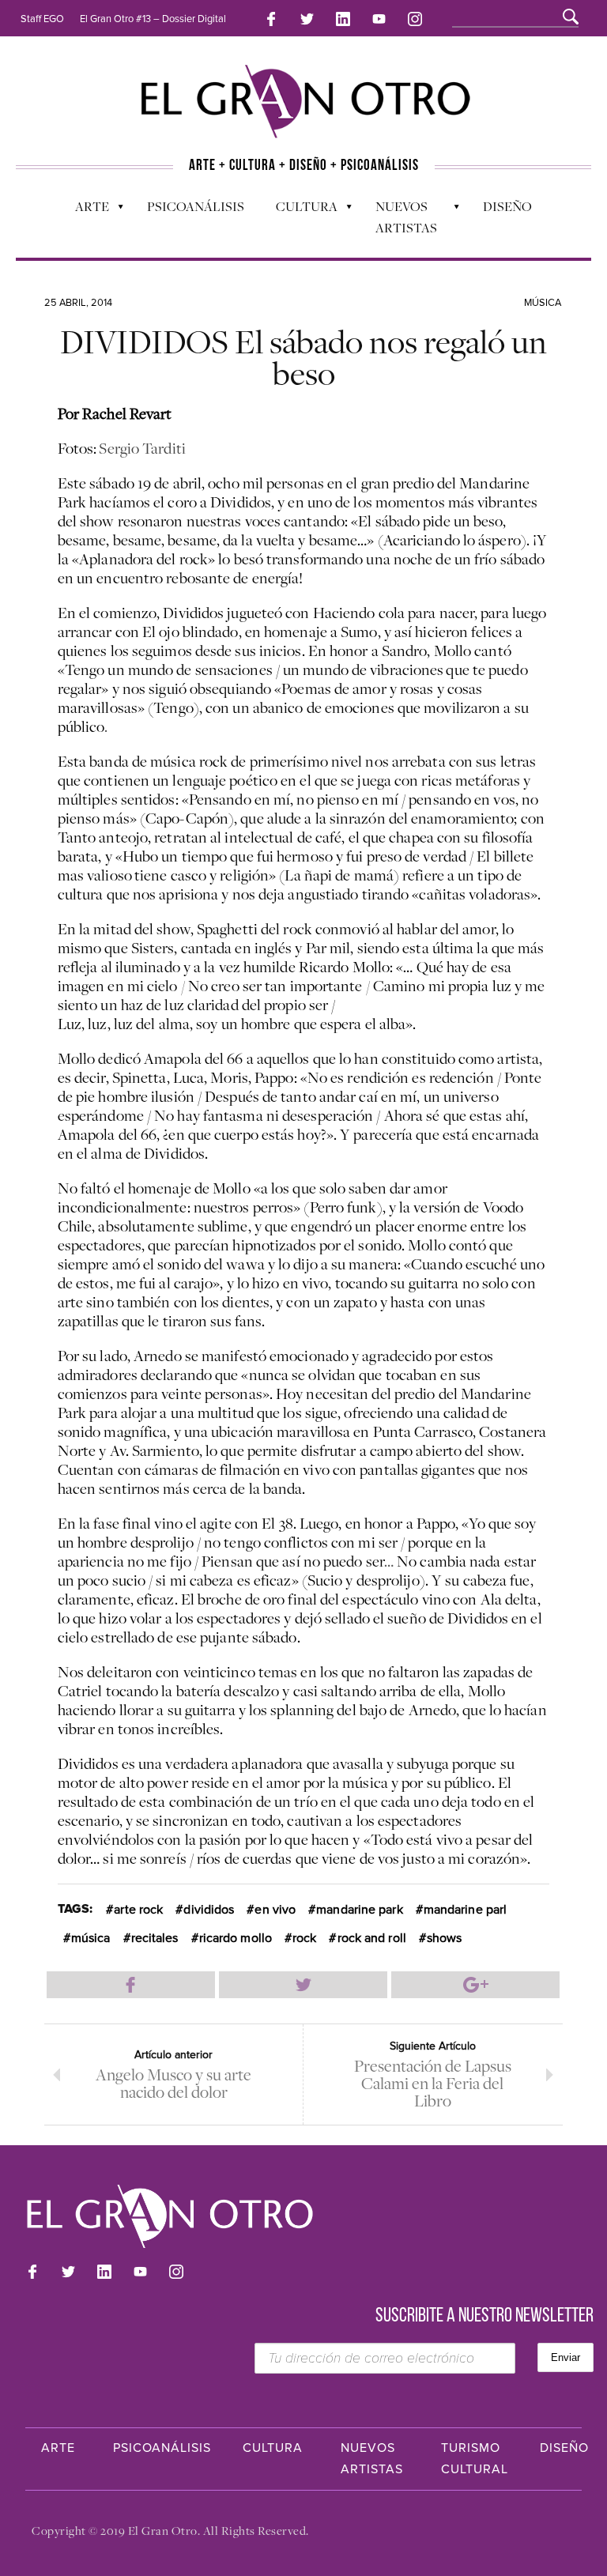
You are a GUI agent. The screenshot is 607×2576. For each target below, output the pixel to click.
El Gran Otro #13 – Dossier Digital (153, 19)
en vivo (275, 1910)
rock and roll (372, 1938)
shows (445, 1938)
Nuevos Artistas (398, 217)
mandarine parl (465, 1910)
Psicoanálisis (196, 206)
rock (304, 1938)
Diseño (507, 206)
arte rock (138, 1910)
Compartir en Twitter (303, 1985)
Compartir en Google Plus (475, 1985)
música (91, 1938)
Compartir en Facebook (131, 1985)
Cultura (299, 210)
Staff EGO (42, 19)
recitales (155, 1938)
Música (543, 303)
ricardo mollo (236, 1938)
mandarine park (359, 1910)
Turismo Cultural (475, 2459)
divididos (209, 1910)
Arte (84, 210)
